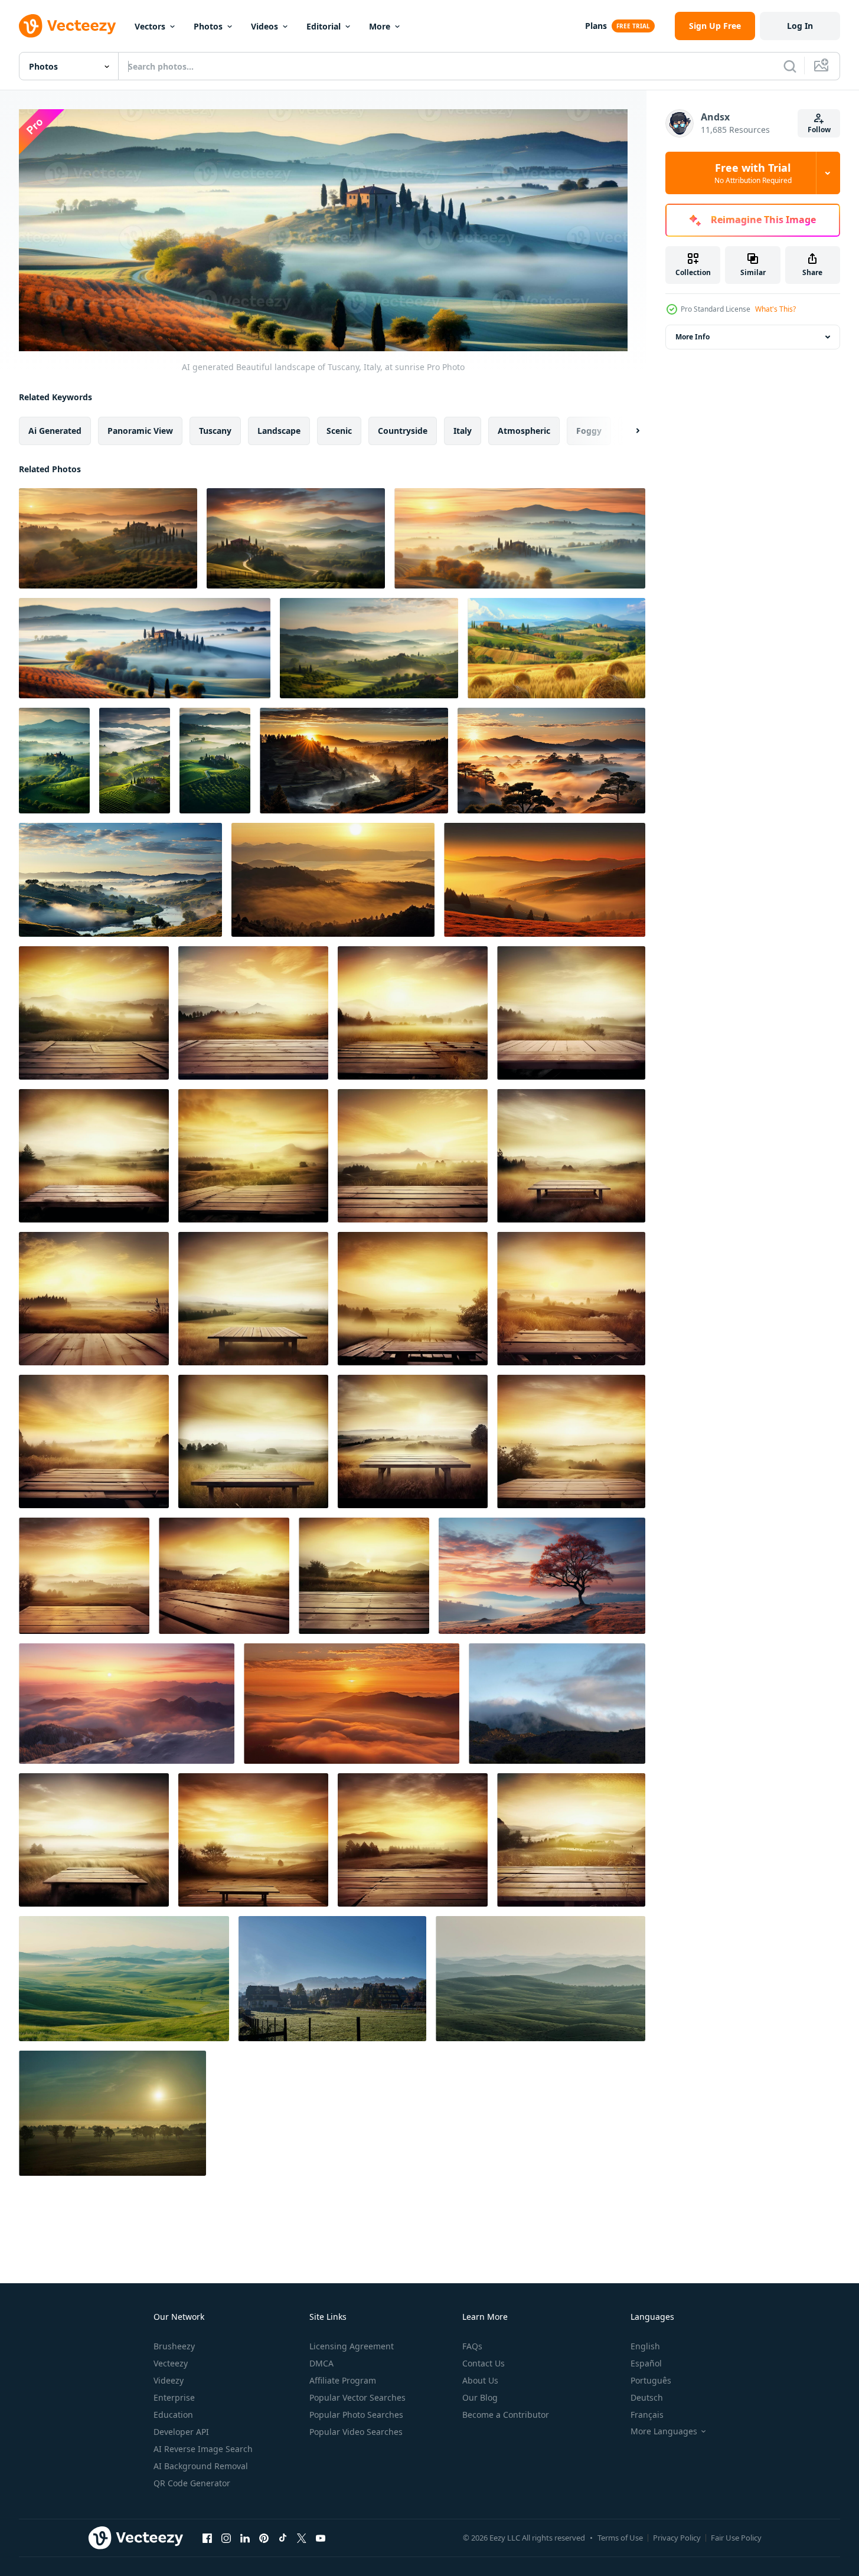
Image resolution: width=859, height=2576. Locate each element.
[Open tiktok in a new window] (283, 2538)
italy (463, 431)
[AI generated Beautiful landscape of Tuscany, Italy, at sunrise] (108, 538)
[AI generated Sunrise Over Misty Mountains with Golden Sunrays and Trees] (354, 761)
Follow (819, 130)
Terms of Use (620, 2538)
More (380, 26)
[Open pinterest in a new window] (264, 2538)
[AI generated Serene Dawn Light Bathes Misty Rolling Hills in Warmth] (127, 1704)
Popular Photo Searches (356, 2415)
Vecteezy (171, 2363)
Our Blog (480, 2397)
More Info (693, 337)
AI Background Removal (201, 2466)
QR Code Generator (192, 2483)
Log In (800, 26)
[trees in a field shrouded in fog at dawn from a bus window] (112, 2113)
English (645, 2346)
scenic (339, 431)
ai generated (55, 431)
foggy (589, 431)
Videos (264, 26)
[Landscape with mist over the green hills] (124, 1979)
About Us (480, 2380)
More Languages (664, 2431)
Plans (596, 26)
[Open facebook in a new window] (207, 2538)
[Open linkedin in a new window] (245, 2538)
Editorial (324, 26)
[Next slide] (628, 431)
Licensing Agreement (352, 2346)
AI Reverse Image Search (203, 2449)
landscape (279, 431)
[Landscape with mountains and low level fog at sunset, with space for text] (557, 1704)
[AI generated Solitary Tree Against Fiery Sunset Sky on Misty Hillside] (542, 1576)
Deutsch (647, 2397)
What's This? (775, 309)
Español (646, 2363)
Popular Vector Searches (357, 2397)
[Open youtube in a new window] (321, 2538)
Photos (208, 26)
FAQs (472, 2346)
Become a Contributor (506, 2415)
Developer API (181, 2432)
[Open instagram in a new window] (226, 2538)
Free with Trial (753, 173)
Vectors (150, 26)
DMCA (321, 2363)
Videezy (169, 2380)
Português (651, 2380)
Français (647, 2415)
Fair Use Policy (736, 2538)
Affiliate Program (343, 2380)
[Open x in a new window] (302, 2538)
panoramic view (140, 431)
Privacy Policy (677, 2538)
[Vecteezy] (67, 26)
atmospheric (524, 431)
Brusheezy (174, 2346)
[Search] (790, 66)
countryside (403, 431)
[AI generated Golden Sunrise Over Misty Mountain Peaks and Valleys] (352, 1704)
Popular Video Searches (356, 2432)
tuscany (215, 431)
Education (173, 2415)
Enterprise (174, 2397)
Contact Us (484, 2363)
